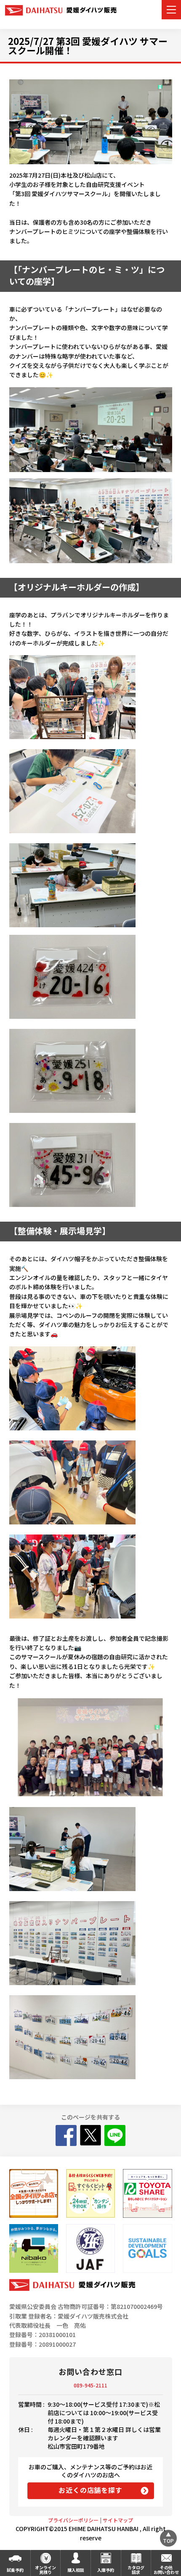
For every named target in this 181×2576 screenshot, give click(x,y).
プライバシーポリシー (73, 2520)
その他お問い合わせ (166, 2570)
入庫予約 (106, 2570)
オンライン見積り (45, 2570)
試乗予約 (15, 2570)
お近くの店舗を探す (90, 2490)
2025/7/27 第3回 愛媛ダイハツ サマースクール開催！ (88, 45)
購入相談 (76, 2570)
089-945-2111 (90, 2385)
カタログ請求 (136, 2570)
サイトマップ (118, 2520)
